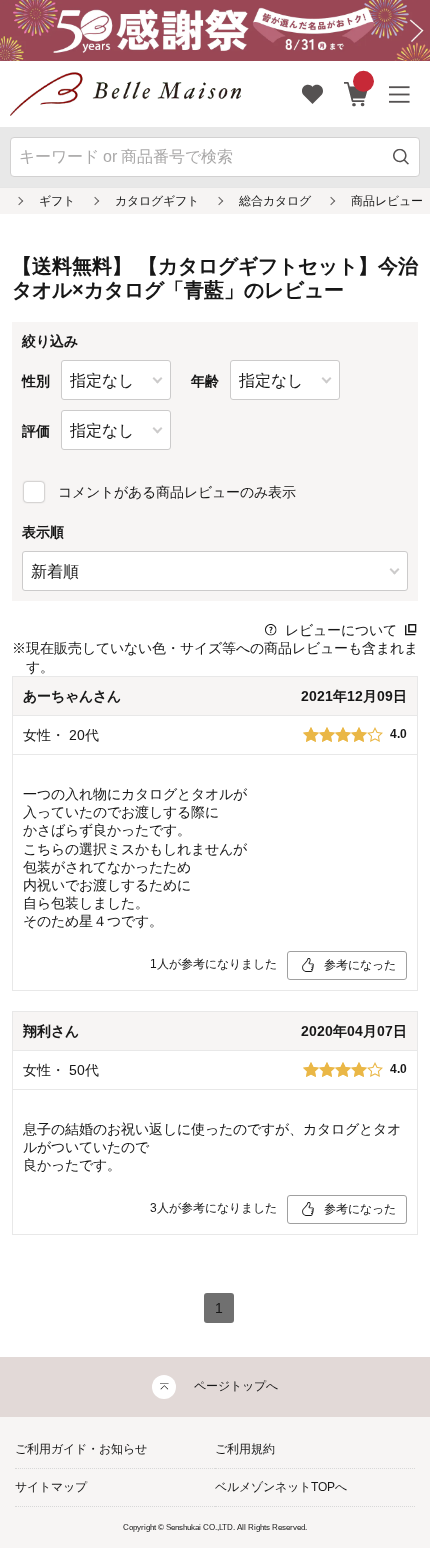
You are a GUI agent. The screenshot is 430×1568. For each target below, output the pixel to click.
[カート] (356, 94)
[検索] (401, 157)
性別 (36, 381)
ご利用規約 (245, 1449)
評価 (36, 431)
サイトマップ (51, 1487)
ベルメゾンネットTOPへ (281, 1487)
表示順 (43, 532)
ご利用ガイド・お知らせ (81, 1449)
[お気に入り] (313, 94)
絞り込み (50, 341)
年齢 (205, 381)
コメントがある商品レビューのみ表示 (177, 492)
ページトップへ (236, 1386)
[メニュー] (400, 94)
